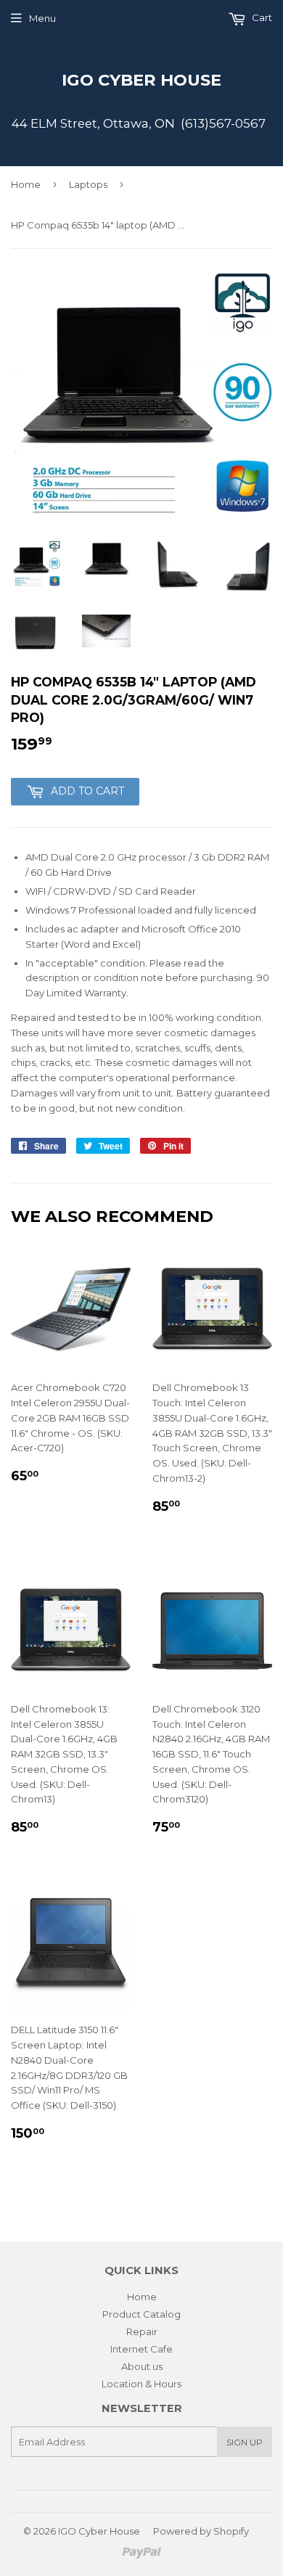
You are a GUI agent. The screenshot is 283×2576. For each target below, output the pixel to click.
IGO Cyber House (141, 80)
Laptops (88, 184)
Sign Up (245, 2442)
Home (26, 184)
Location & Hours (141, 2384)
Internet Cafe (141, 2349)
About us (142, 2366)
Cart (261, 17)
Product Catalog (141, 2314)
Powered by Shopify (201, 2531)
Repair (142, 2331)
